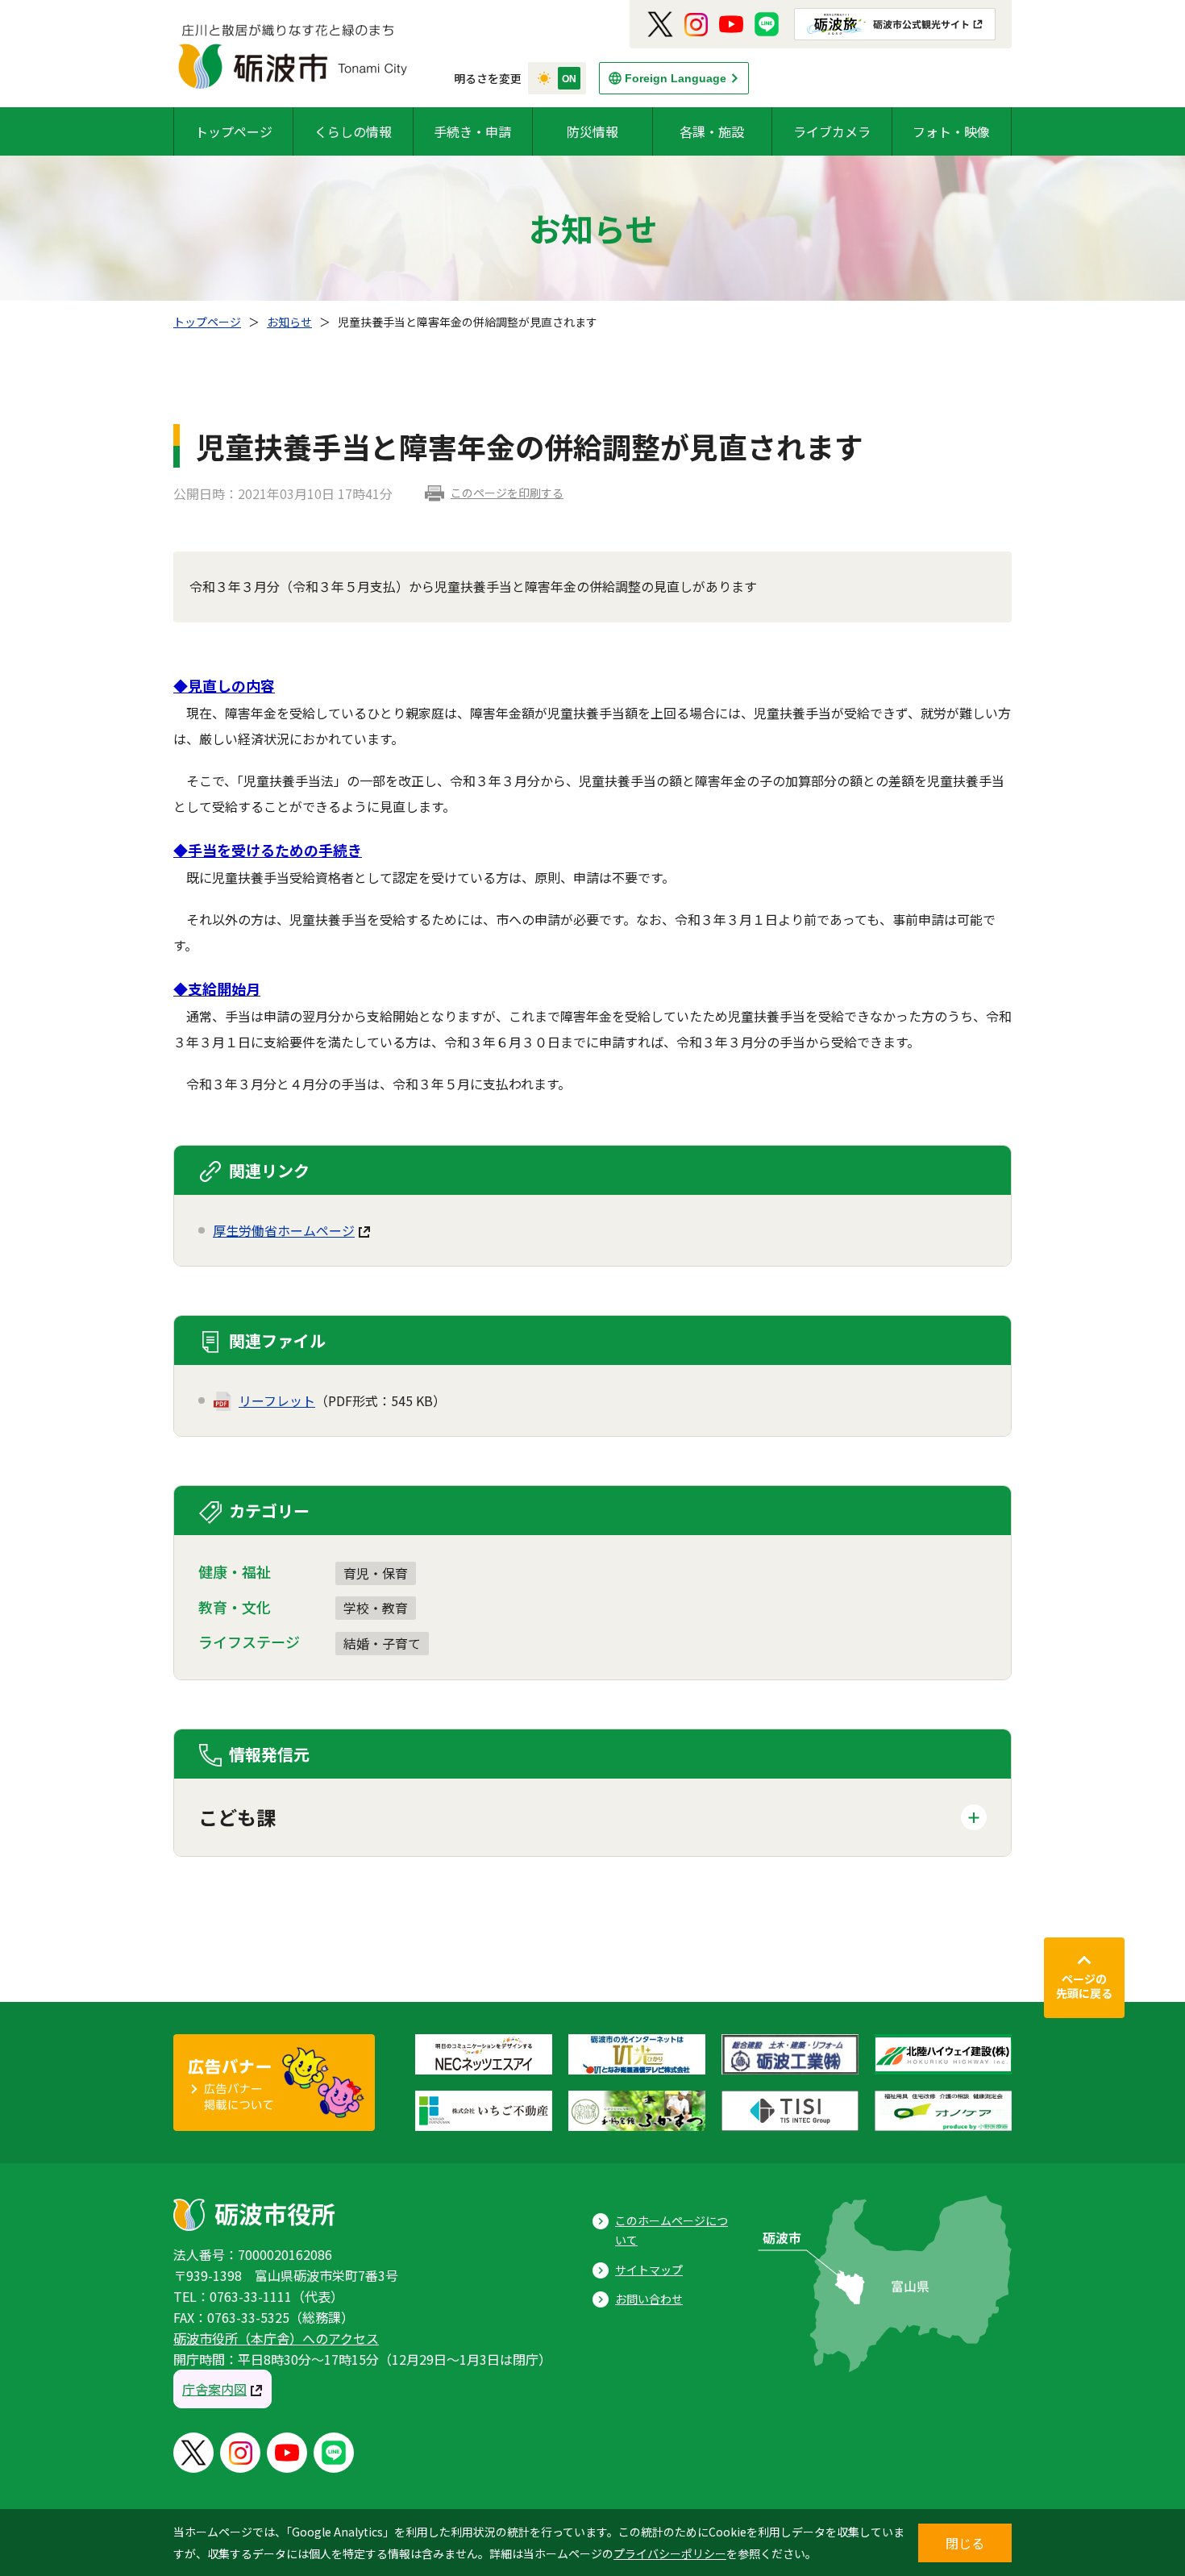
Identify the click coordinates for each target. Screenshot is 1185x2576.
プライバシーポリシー (670, 2553)
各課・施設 (712, 131)
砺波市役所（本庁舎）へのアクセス (276, 2338)
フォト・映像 (951, 131)
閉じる (965, 2543)
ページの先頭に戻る (1084, 1986)
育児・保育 (376, 1573)
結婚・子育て (382, 1643)
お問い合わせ (649, 2299)
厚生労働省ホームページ (284, 1230)
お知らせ (289, 322)
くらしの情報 (353, 131)
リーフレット (277, 1400)
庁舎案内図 (214, 2389)
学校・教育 (376, 1608)
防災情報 (592, 131)
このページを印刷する (507, 493)
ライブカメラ (832, 131)
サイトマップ (649, 2270)
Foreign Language (676, 78)
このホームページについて (671, 2231)
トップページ (234, 131)
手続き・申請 (472, 131)
